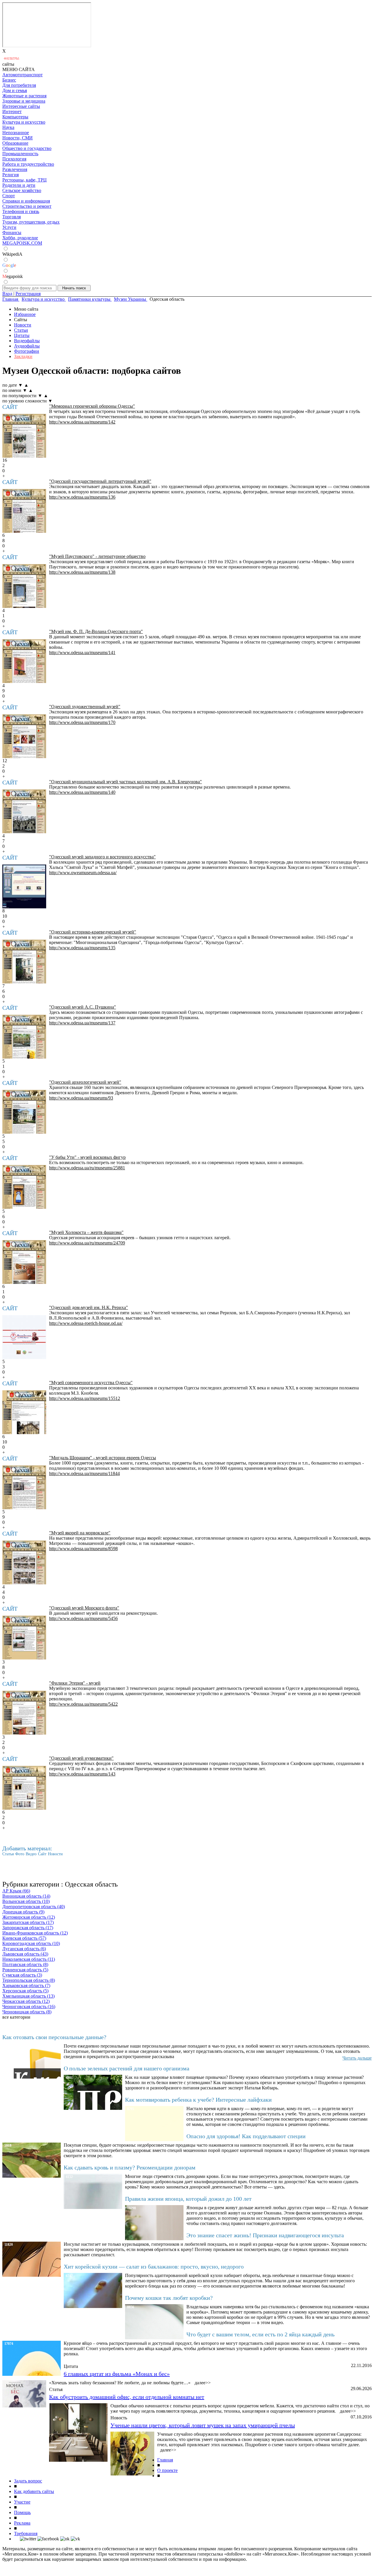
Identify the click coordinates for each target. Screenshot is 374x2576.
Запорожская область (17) (28, 1928)
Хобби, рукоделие (20, 238)
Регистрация (28, 294)
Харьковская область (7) (26, 1985)
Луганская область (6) (24, 1949)
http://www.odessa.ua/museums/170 (82, 722)
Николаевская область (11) (29, 1959)
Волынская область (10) (26, 1901)
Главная (165, 2460)
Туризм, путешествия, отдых (31, 222)
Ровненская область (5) (25, 1970)
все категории (16, 2017)
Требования (26, 2533)
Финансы (12, 232)
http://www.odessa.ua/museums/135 (82, 948)
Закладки (23, 356)
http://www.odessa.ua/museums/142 (82, 422)
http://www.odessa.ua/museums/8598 (83, 1549)
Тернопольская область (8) (29, 1980)
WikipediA (12, 254)
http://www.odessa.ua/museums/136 (82, 497)
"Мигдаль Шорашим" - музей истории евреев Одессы (103, 1458)
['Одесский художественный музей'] (24, 736)
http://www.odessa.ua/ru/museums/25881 (87, 1168)
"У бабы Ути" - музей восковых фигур (87, 1157)
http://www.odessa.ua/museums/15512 (85, 1398)
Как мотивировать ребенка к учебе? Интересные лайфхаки (198, 2100)
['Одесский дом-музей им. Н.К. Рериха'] (24, 1337)
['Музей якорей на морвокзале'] (24, 1562)
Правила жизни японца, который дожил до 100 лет (188, 2199)
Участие (22, 2502)
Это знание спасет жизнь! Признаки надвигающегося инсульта (265, 2235)
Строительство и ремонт (27, 206)
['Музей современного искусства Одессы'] (24, 1412)
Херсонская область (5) (25, 1991)
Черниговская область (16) (29, 2007)
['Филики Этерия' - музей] (24, 1713)
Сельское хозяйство (22, 190)
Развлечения (15, 169)
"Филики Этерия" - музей (75, 1683)
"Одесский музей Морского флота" (84, 1608)
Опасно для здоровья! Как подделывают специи (246, 2136)
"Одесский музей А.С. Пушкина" (83, 1007)
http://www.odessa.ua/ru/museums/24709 (87, 1243)
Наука (8, 127)
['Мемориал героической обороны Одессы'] (24, 436)
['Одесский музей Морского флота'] (24, 1638)
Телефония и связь (21, 211)
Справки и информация (26, 201)
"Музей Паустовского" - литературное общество (97, 556)
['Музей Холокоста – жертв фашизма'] (24, 1262)
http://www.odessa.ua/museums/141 (82, 652)
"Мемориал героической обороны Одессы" (92, 406)
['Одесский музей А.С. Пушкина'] (24, 1037)
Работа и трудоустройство (28, 164)
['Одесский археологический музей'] (24, 1112)
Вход (7, 294)
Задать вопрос (28, 2481)
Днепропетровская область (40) (34, 1907)
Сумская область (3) (22, 1975)
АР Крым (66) (16, 1891)
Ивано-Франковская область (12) (35, 1933)
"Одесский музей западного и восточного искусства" (102, 857)
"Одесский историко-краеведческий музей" (93, 932)
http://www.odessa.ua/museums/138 (82, 572)
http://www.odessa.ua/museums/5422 (83, 1704)
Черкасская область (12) (26, 2001)
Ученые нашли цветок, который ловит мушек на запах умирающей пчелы (203, 2425)
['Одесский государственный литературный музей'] (24, 511)
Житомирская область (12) (29, 1917)
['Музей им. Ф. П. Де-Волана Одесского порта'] (24, 661)
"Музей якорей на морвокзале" (80, 1533)
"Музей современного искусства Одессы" (91, 1383)
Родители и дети (19, 185)
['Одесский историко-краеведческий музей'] (24, 962)
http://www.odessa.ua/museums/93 (81, 1098)
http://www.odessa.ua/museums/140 (82, 792)
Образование (15, 143)
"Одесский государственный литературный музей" (100, 481)
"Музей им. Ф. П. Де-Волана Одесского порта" (96, 631)
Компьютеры (15, 117)
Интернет (12, 111)
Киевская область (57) (24, 1938)
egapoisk (13, 276)
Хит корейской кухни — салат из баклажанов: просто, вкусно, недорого (154, 2266)
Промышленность (20, 154)
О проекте (167, 2470)
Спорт (9, 196)
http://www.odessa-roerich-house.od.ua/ (86, 1323)
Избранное (25, 314)
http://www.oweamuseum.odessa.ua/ (83, 873)
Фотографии (27, 351)
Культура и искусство (24, 122)
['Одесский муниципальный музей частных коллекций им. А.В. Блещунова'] (24, 811)
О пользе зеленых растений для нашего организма (127, 2068)
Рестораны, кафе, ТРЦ (25, 180)
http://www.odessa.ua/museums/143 (82, 1774)
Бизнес (9, 80)
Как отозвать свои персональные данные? (54, 2037)
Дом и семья (15, 90)
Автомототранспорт (22, 75)
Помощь (22, 2512)
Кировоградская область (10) (31, 1943)
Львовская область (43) (25, 1954)
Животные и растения (24, 96)
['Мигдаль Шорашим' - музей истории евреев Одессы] (24, 1487)
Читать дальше (357, 2058)
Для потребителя (19, 85)
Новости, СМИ (18, 138)
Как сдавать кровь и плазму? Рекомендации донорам (130, 2167)
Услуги (9, 227)
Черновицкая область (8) (27, 2012)
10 (5, 916)
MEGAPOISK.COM (22, 243)
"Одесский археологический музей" (85, 1082)
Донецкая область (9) (23, 1912)
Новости (23, 325)
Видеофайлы (27, 341)
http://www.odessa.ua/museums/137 (82, 1023)
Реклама (22, 2523)
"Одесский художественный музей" (85, 707)
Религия (11, 175)
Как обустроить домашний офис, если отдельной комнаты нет (127, 2397)
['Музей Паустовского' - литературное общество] (24, 586)
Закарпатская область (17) (28, 1922)
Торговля (12, 217)
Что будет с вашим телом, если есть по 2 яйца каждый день (260, 2334)
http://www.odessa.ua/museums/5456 (83, 1618)
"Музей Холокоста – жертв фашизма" (86, 1232)
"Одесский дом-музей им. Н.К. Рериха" (89, 1307)
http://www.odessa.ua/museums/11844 (84, 1473)
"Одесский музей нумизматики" (81, 1758)
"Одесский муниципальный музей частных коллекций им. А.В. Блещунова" (125, 782)
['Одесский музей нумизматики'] (24, 1788)
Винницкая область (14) (26, 1896)
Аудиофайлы (27, 346)
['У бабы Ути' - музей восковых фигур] (24, 1187)
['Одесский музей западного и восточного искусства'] (24, 886)
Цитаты (22, 335)
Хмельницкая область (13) (28, 1996)
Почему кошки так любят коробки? (169, 2298)
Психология (14, 159)
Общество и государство (27, 148)
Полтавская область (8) (25, 1964)
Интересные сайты (21, 106)
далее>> (203, 2383)
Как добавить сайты (34, 2491)
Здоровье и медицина (24, 101)
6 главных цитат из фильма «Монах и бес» (117, 2374)
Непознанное (16, 133)
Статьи (21, 330)
